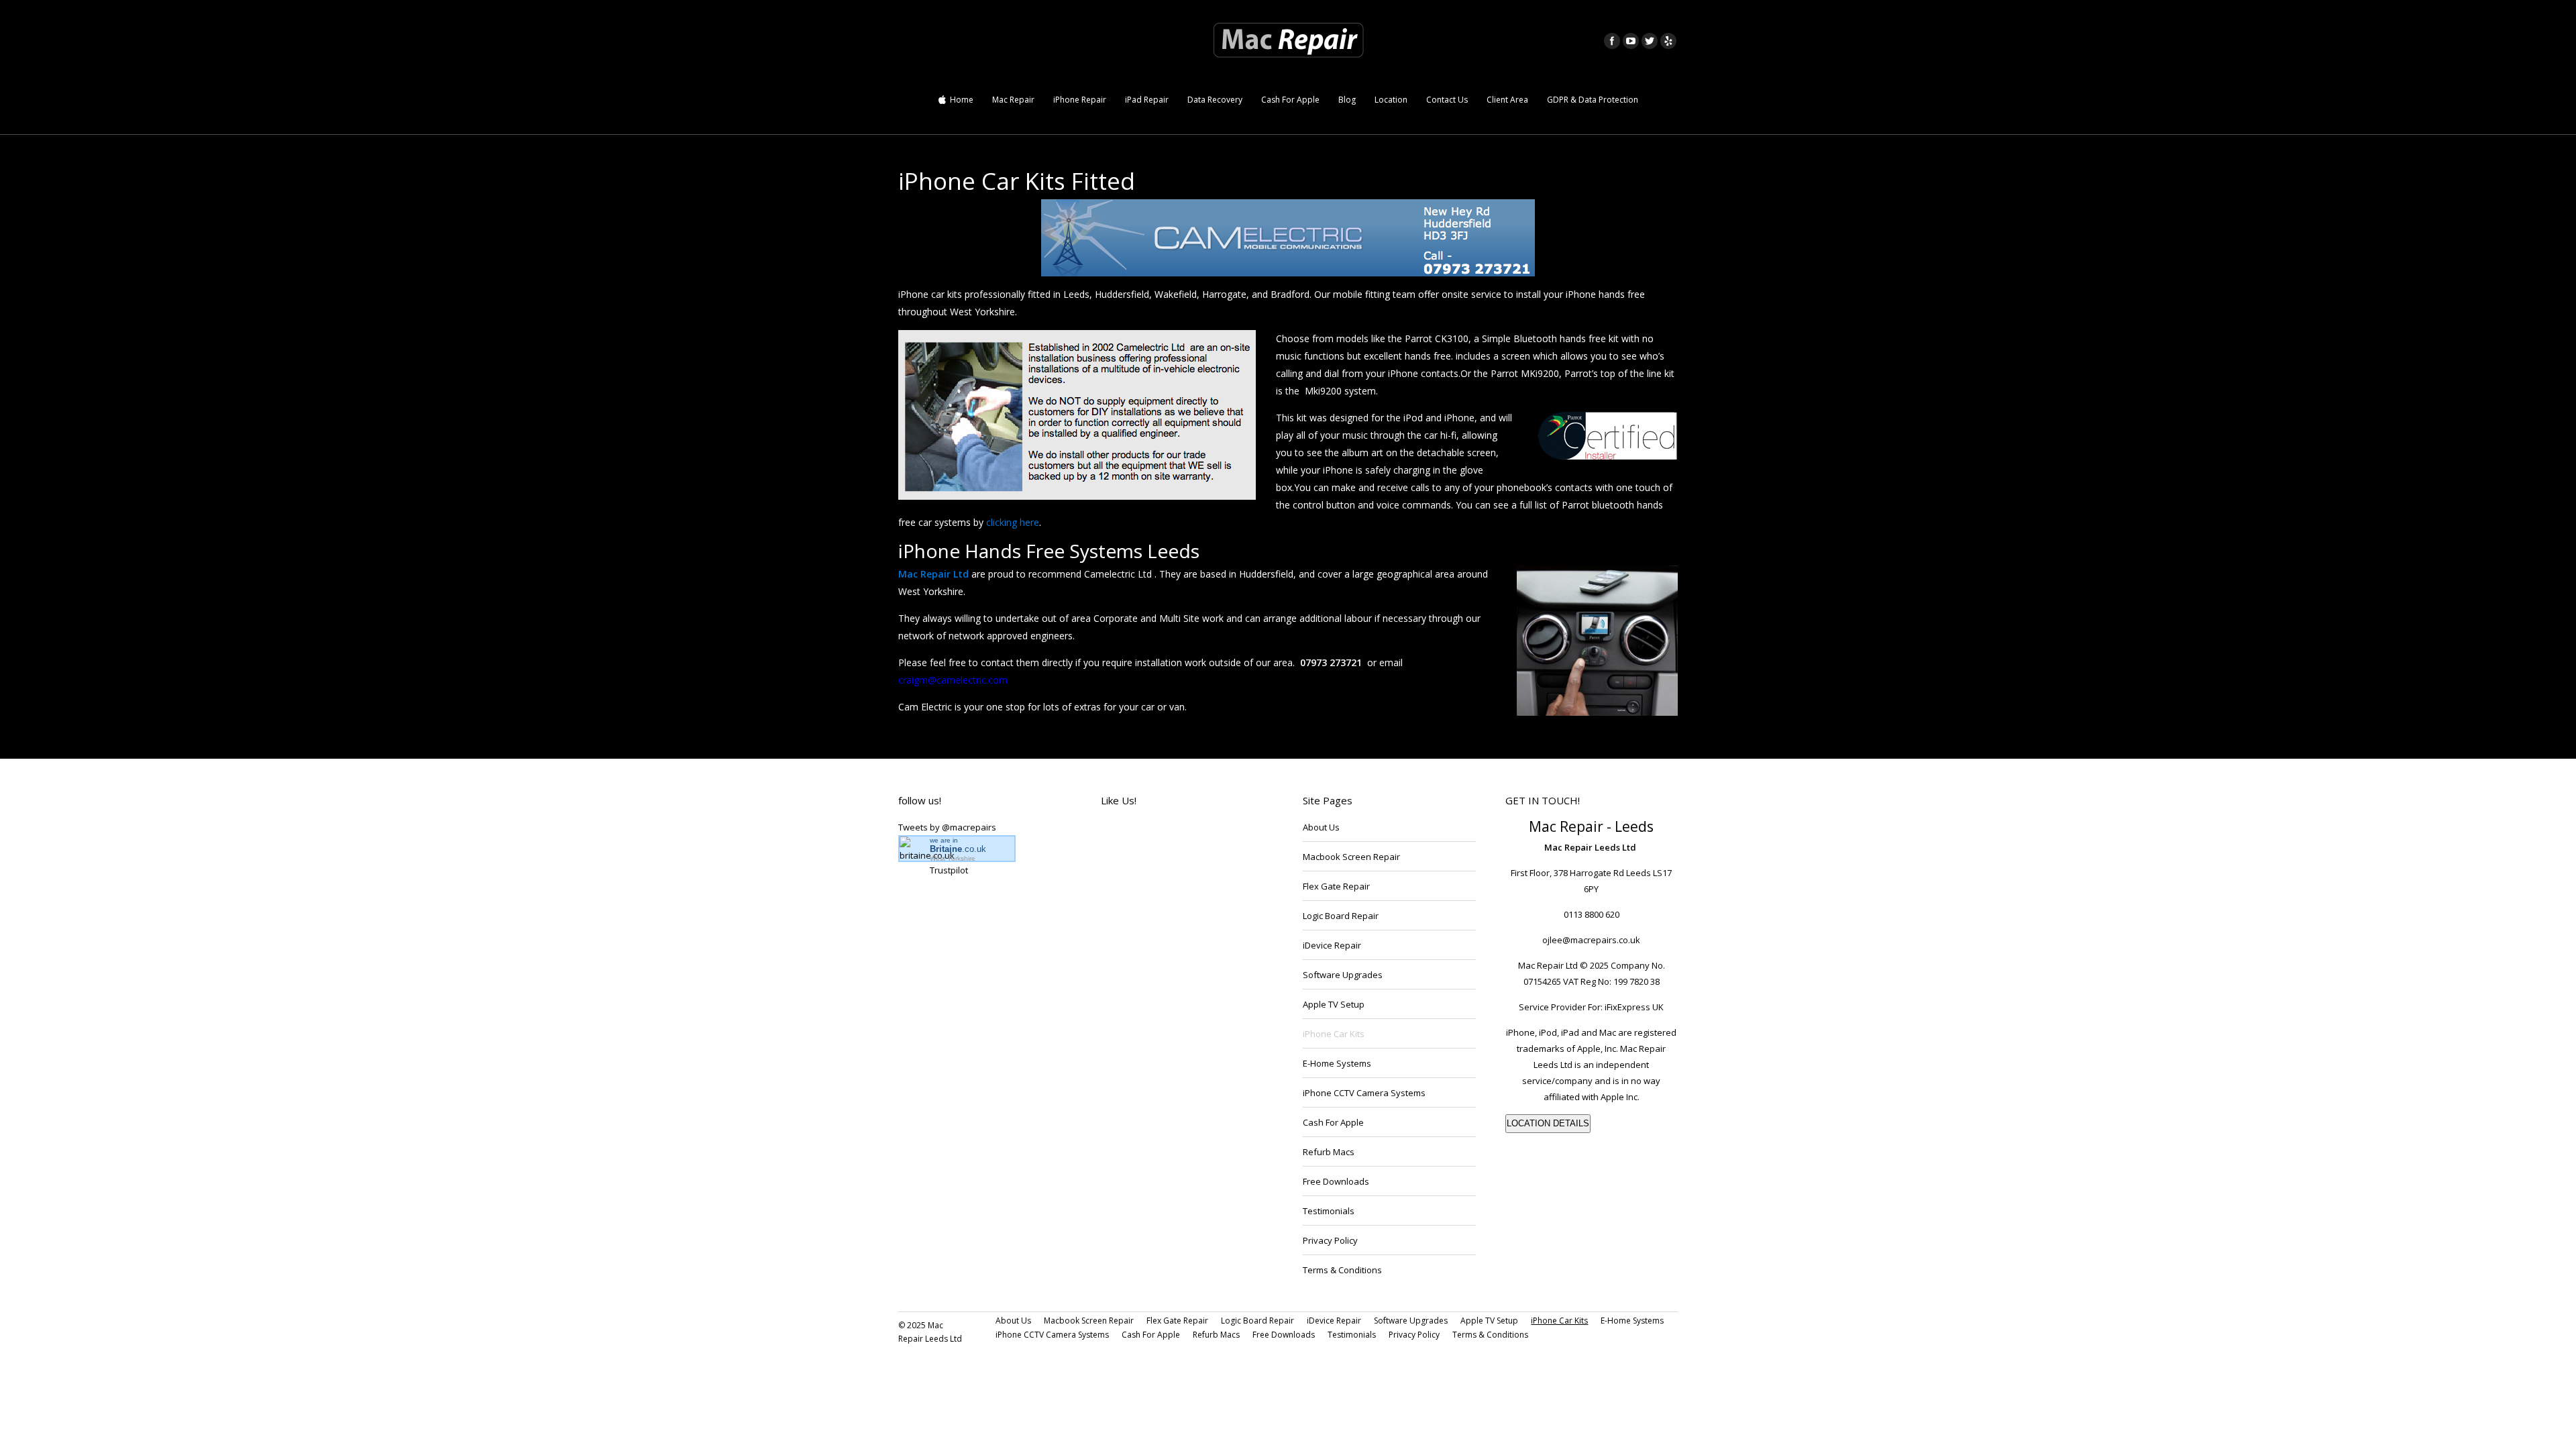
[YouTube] (1631, 41)
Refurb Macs (1329, 1152)
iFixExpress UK (1634, 1007)
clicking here (1013, 522)
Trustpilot (949, 870)
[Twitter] (1650, 41)
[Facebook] (1612, 41)
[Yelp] (1668, 41)
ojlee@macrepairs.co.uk (1591, 940)
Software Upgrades (1343, 975)
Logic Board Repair (1341, 916)
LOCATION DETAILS (1548, 1123)
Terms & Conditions (1342, 1270)
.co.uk (958, 849)
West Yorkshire (953, 858)
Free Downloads (1336, 1181)
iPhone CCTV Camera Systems (1364, 1093)
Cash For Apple (1333, 1122)
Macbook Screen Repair (1351, 857)
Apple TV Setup (1334, 1004)
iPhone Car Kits (1334, 1034)
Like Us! (1119, 800)
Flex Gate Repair (1336, 886)
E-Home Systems (1337, 1063)
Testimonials (1329, 1211)
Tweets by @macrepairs (947, 827)
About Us (1321, 827)
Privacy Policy (1330, 1240)
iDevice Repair (1332, 945)
